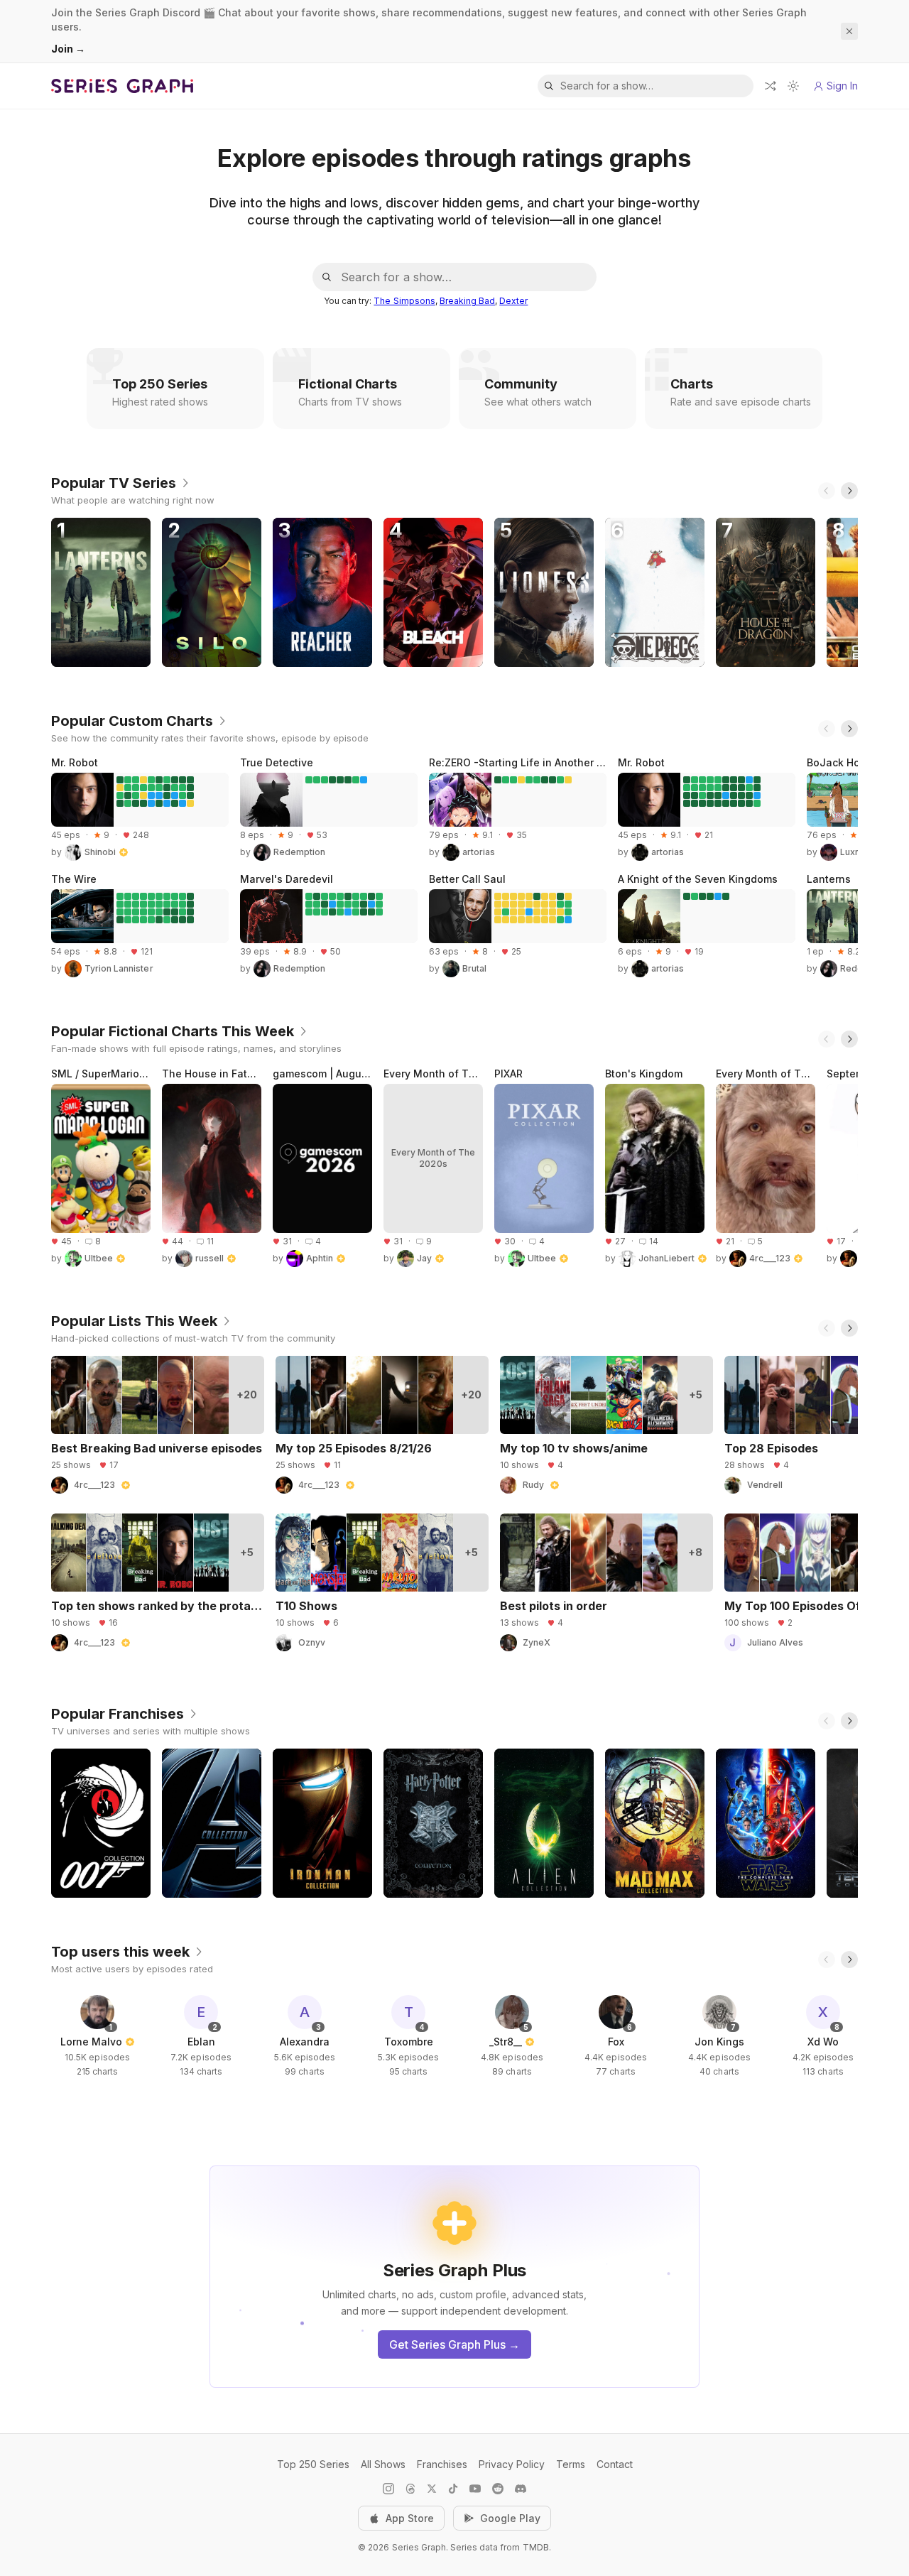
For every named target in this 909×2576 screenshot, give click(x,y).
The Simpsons (404, 301)
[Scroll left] (827, 491)
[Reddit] (498, 2489)
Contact (615, 2464)
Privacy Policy (512, 2464)
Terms (571, 2464)
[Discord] (521, 2489)
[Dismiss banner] (849, 31)
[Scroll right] (849, 491)
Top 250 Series (313, 2464)
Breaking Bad (467, 301)
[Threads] (410, 2489)
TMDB (536, 2547)
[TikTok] (453, 2489)
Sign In (842, 86)
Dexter (513, 301)
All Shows (383, 2464)
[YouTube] (475, 2489)
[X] (432, 2489)
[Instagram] (388, 2489)
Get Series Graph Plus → (454, 2344)
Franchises (442, 2464)
